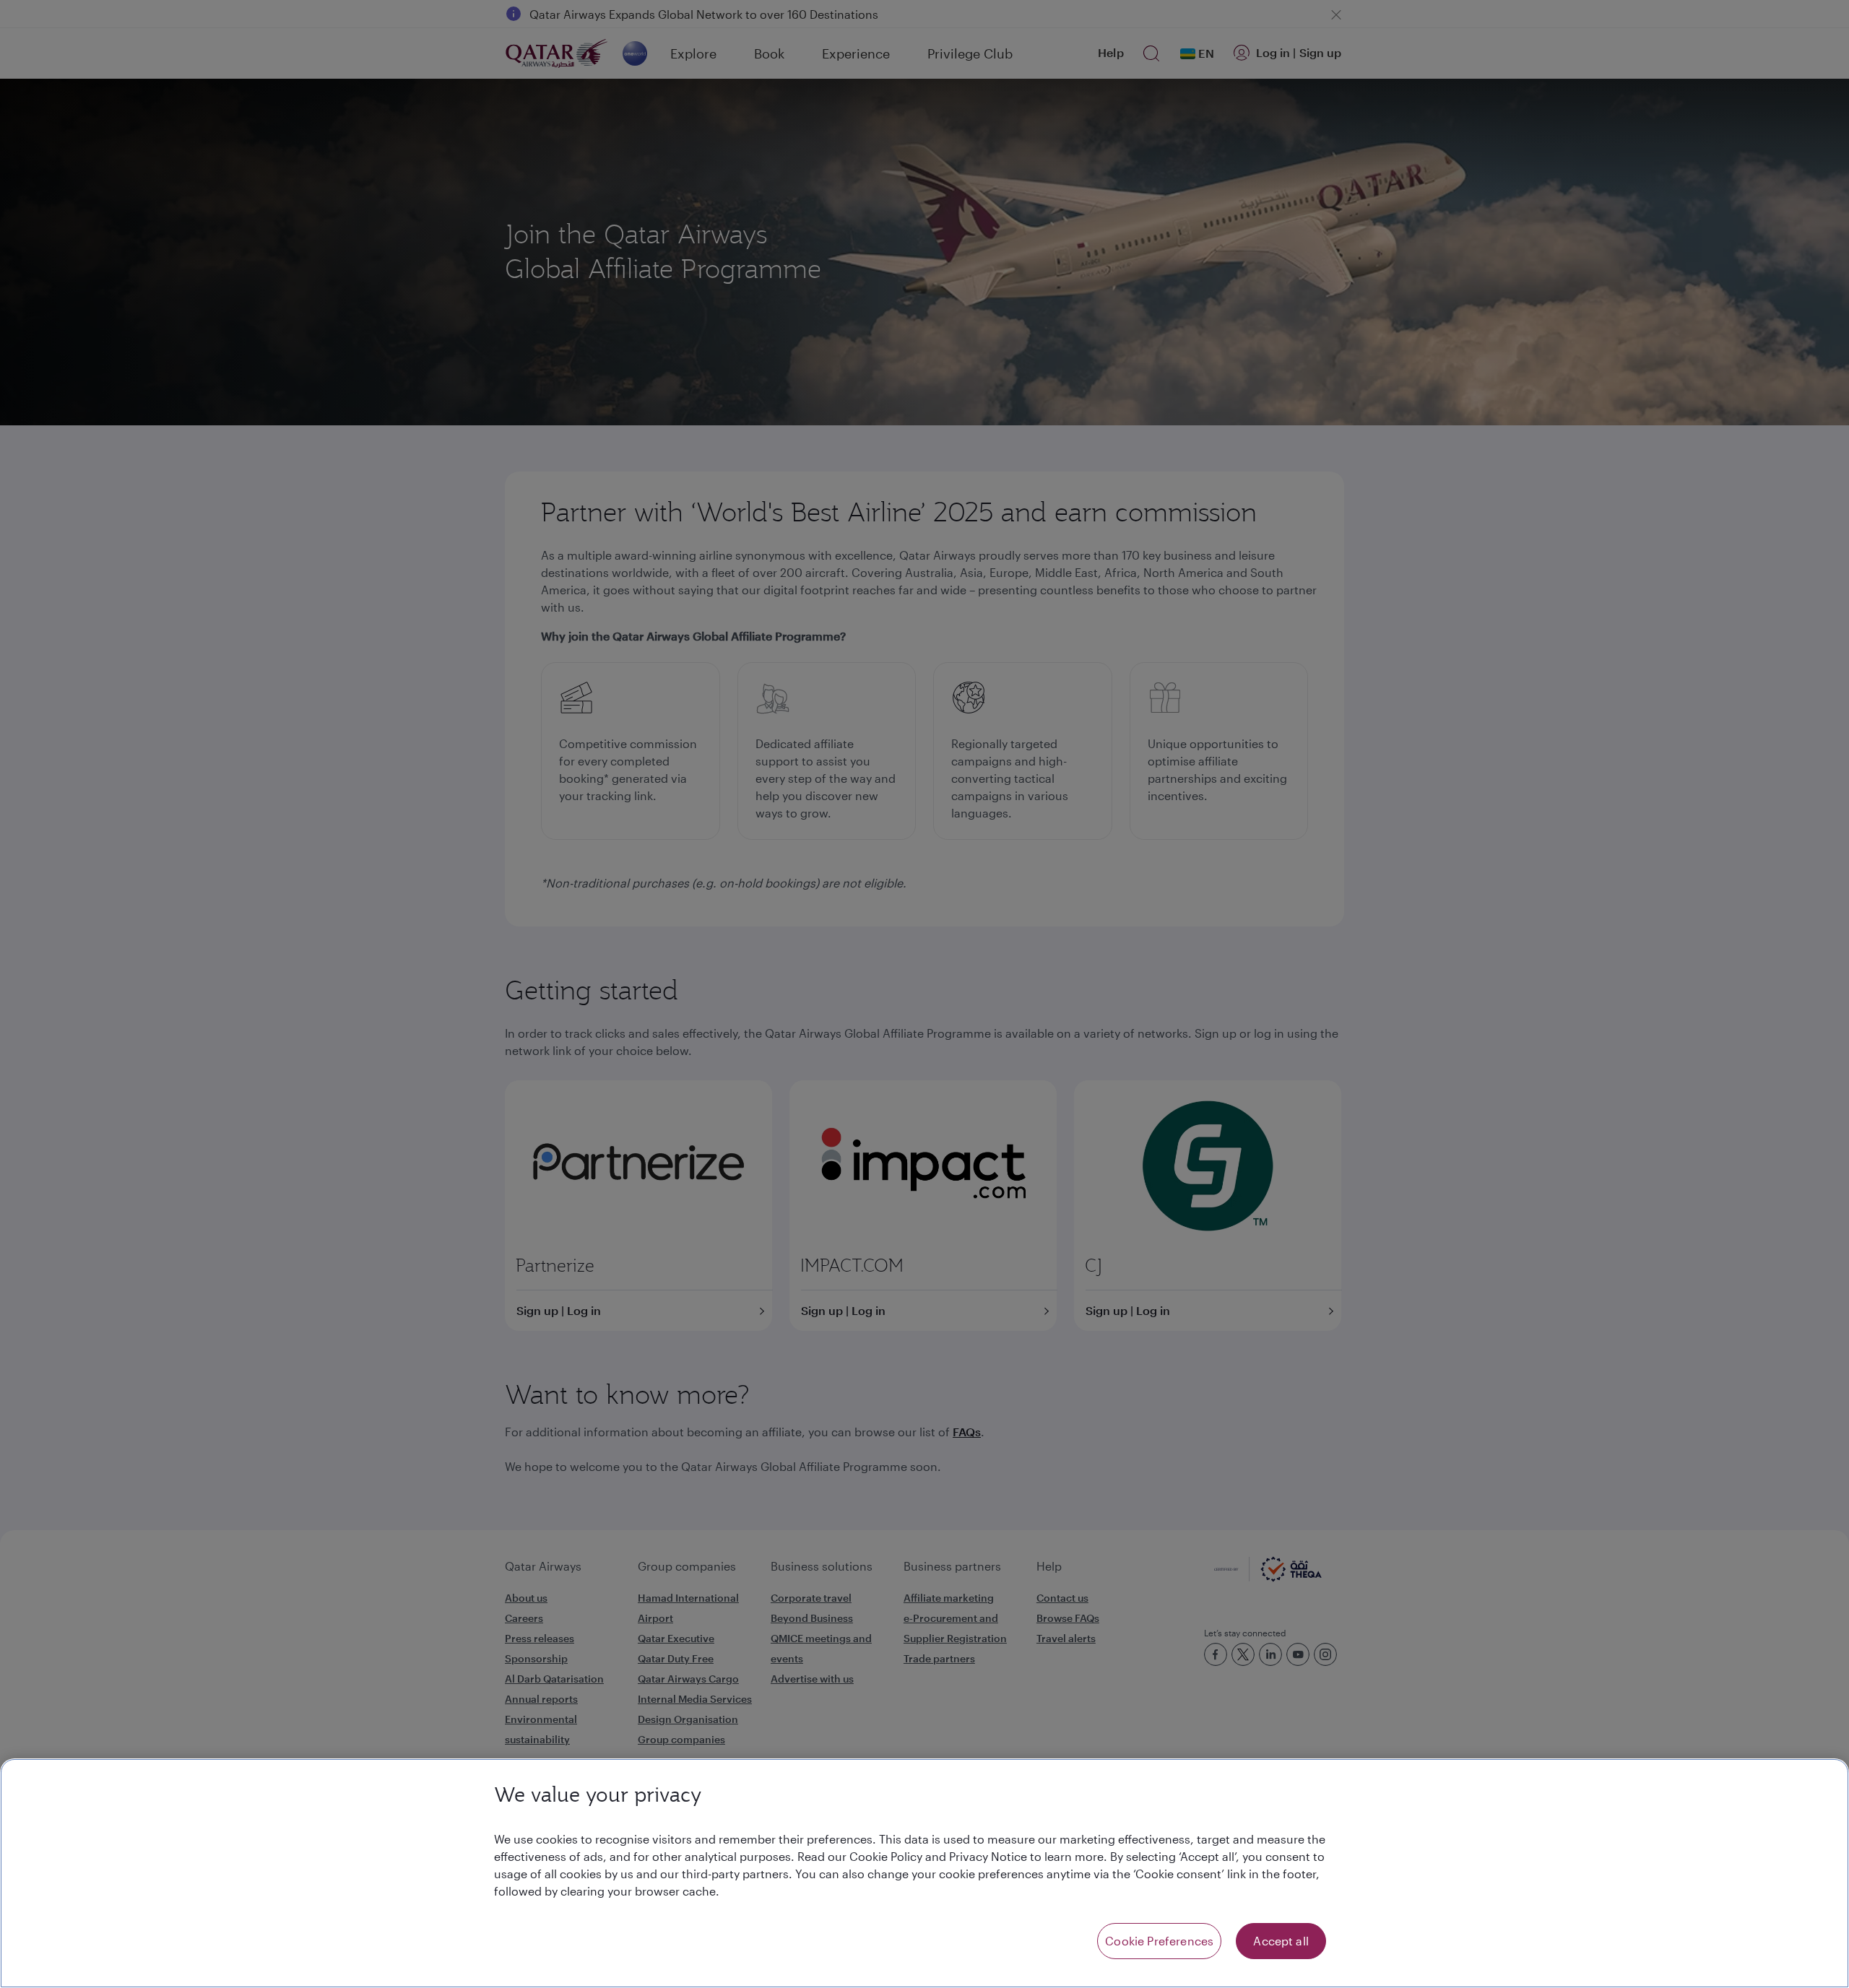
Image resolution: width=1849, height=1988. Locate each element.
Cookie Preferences (1159, 1941)
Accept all (1281, 1941)
